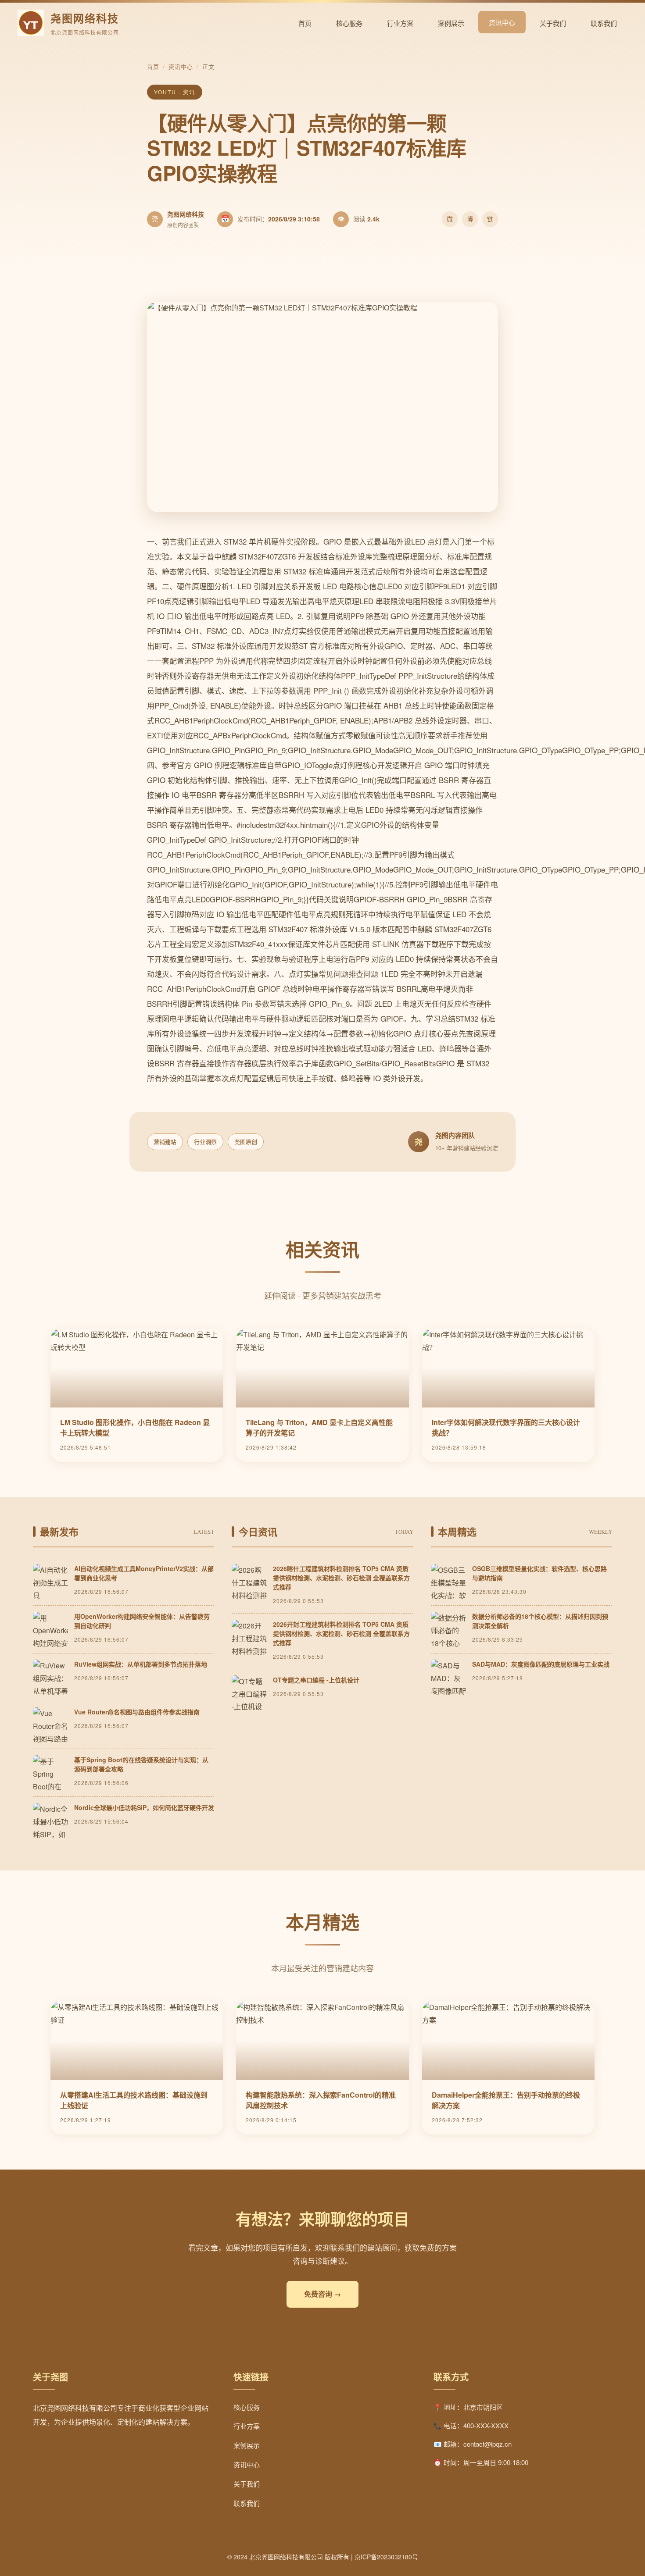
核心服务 (349, 23)
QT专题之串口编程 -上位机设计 (316, 1680)
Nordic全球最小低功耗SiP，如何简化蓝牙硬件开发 (144, 1807)
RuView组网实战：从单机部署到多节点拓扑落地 (141, 1664)
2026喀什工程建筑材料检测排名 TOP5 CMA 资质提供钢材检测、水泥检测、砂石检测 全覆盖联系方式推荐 (341, 1578)
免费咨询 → (322, 2294)
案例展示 (451, 23)
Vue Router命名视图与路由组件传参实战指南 (137, 1712)
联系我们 (604, 23)
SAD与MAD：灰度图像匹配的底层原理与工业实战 (541, 1664)
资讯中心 (502, 22)
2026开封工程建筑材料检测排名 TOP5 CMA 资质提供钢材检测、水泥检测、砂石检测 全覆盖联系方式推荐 (341, 1633)
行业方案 (400, 23)
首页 (305, 23)
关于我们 (553, 23)
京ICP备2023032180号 (386, 2557)
